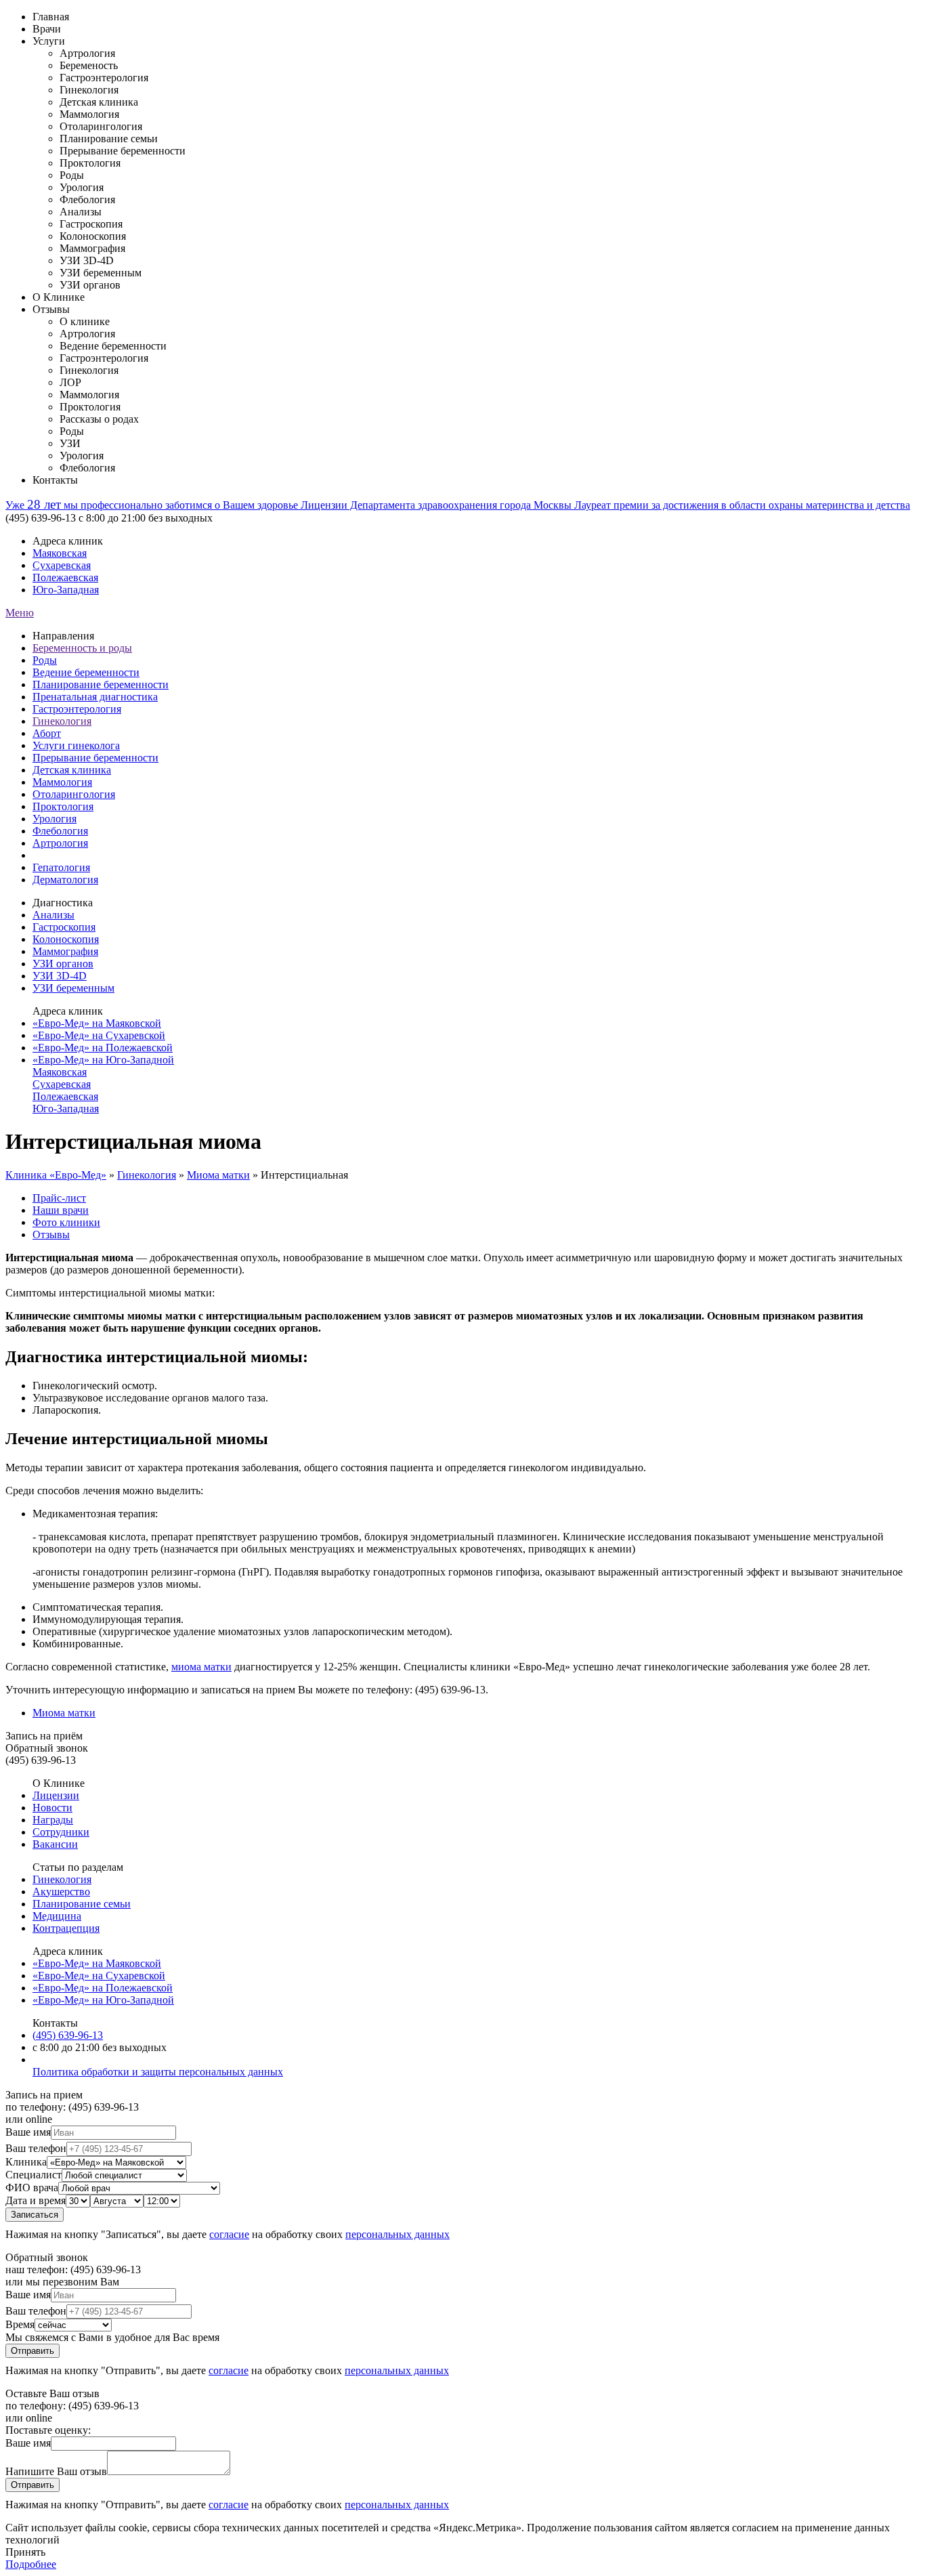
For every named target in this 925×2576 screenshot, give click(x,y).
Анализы (53, 915)
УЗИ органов (63, 964)
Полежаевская (65, 577)
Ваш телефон (36, 2148)
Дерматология (65, 880)
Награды (53, 1820)
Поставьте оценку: (48, 2430)
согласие (229, 2234)
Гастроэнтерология (77, 709)
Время (20, 2324)
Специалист (34, 2175)
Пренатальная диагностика (95, 697)
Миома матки (218, 1175)
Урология (55, 819)
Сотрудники (61, 1832)
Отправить (33, 2351)
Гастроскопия (64, 927)
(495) (68, 2035)
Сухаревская (62, 565)
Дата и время (36, 2200)
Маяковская (60, 553)
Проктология (63, 806)
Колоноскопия (66, 939)
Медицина (57, 1916)
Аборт (47, 733)
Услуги (49, 41)
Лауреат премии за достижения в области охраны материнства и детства (742, 505)
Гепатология (61, 867)
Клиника (26, 2162)
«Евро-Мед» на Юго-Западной (103, 1060)
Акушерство (61, 1892)
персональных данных (397, 2234)
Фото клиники (66, 1222)
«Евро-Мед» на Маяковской (97, 1023)
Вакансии (55, 1844)
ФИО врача (32, 2188)
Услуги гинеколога (76, 745)
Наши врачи (61, 1210)
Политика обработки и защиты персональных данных (158, 2072)
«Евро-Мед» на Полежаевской (103, 1048)
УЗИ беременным (73, 988)
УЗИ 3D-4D (60, 976)
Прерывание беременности (95, 758)
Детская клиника (72, 770)
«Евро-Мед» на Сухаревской (99, 1035)
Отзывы (51, 309)
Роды (45, 660)
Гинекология (62, 721)
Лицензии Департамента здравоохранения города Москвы (437, 505)
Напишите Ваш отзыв (56, 2471)
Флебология (60, 831)
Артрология (60, 843)
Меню (20, 613)
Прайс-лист (59, 1198)
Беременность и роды (82, 648)
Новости (52, 1808)
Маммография (65, 951)
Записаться (35, 2215)
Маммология (62, 782)
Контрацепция (66, 1928)
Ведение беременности (86, 672)
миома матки (201, 1667)
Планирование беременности (101, 684)
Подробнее (31, 2564)
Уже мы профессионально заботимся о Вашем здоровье (153, 505)
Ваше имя (28, 2132)
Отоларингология (74, 794)
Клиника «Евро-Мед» (56, 1175)
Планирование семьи (82, 1904)
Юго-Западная (66, 590)
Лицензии (56, 1795)
